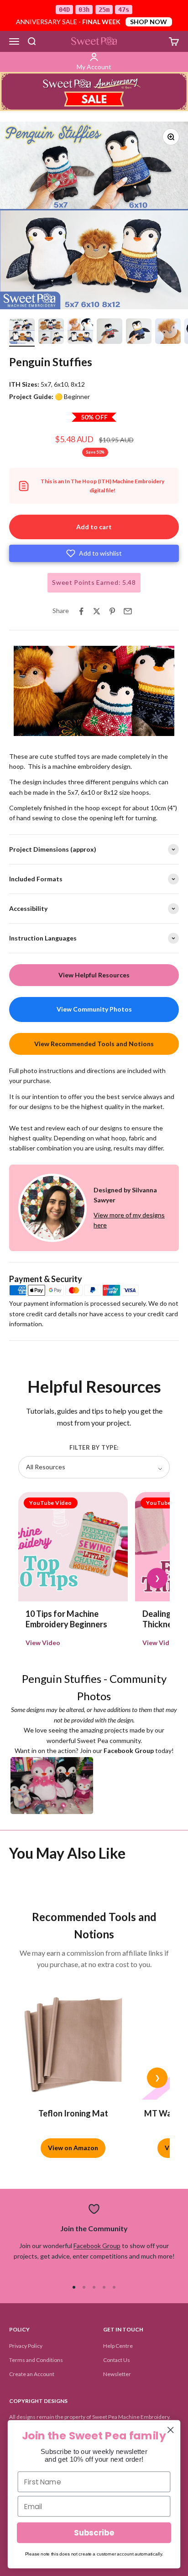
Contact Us (117, 2360)
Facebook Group (97, 2246)
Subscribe (94, 2533)
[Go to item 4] (110, 332)
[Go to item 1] (22, 332)
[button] (94, 553)
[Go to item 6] (168, 332)
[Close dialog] (170, 2430)
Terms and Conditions (36, 2360)
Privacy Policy (26, 2346)
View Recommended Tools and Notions (94, 1044)
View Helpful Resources (94, 975)
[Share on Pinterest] (112, 611)
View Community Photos (94, 1009)
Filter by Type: (94, 1447)
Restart (61, 728)
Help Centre (118, 2346)
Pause (27, 728)
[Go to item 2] (51, 332)
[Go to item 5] (139, 332)
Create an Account (32, 2374)
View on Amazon (73, 2148)
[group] (94, 92)
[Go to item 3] (80, 332)
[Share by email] (128, 611)
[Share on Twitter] (97, 611)
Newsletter (117, 2374)
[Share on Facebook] (81, 611)
